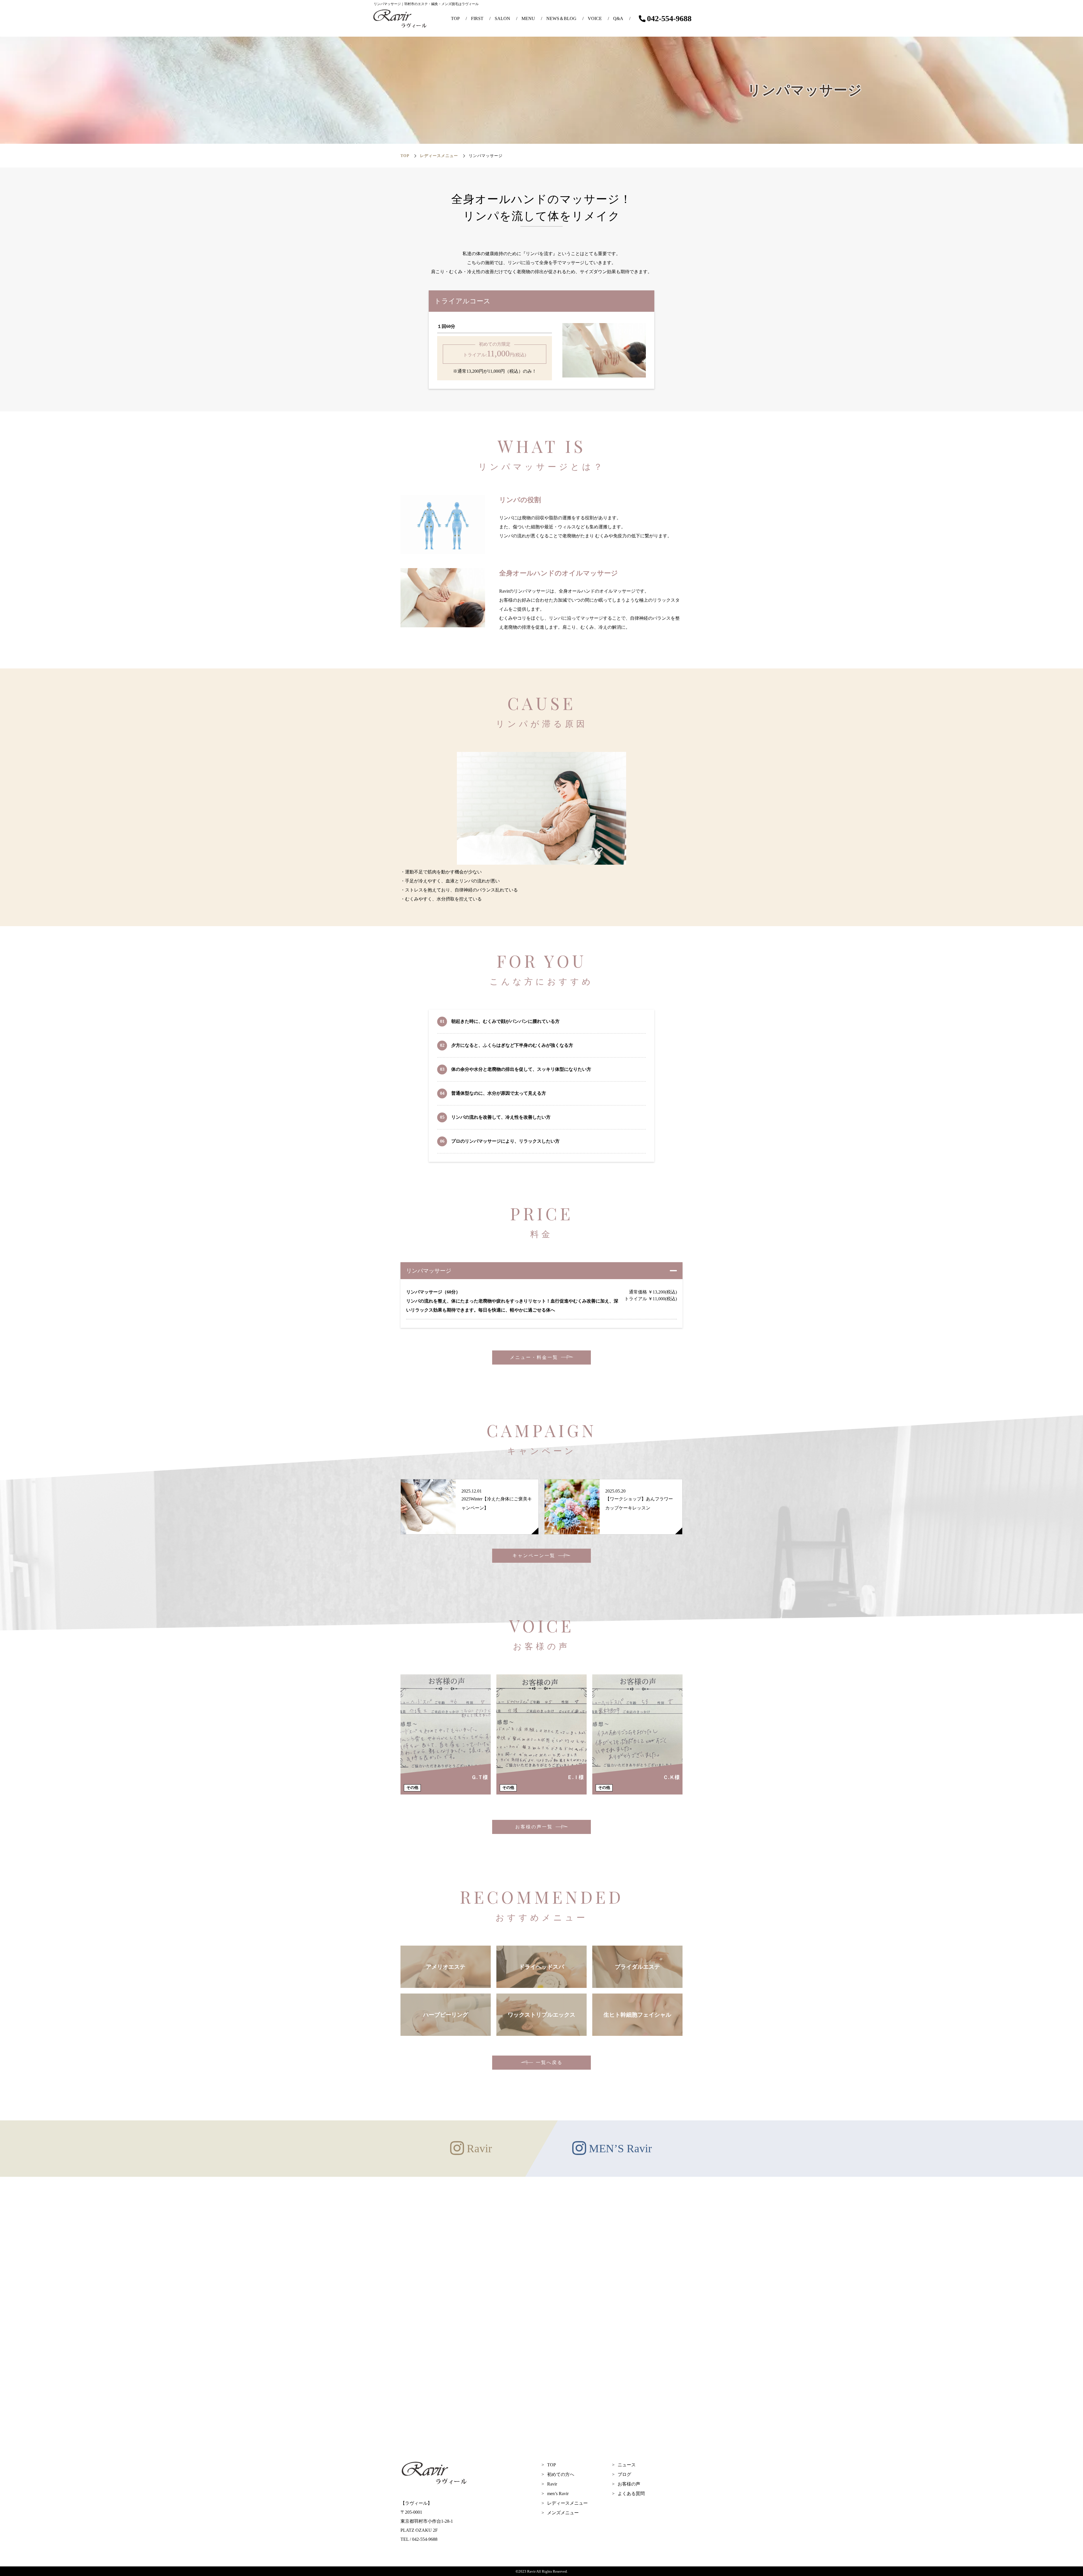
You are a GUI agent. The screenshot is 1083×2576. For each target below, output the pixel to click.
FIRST (477, 18)
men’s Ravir (558, 2494)
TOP (455, 18)
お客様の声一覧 (534, 1827)
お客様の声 (629, 2484)
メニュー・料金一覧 (534, 1357)
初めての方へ (561, 2474)
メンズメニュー (563, 2513)
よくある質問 (631, 2494)
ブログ (624, 2474)
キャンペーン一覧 (534, 1556)
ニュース (627, 2465)
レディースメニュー (439, 156)
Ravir (552, 2484)
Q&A (618, 18)
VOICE (595, 18)
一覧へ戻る (549, 2062)
